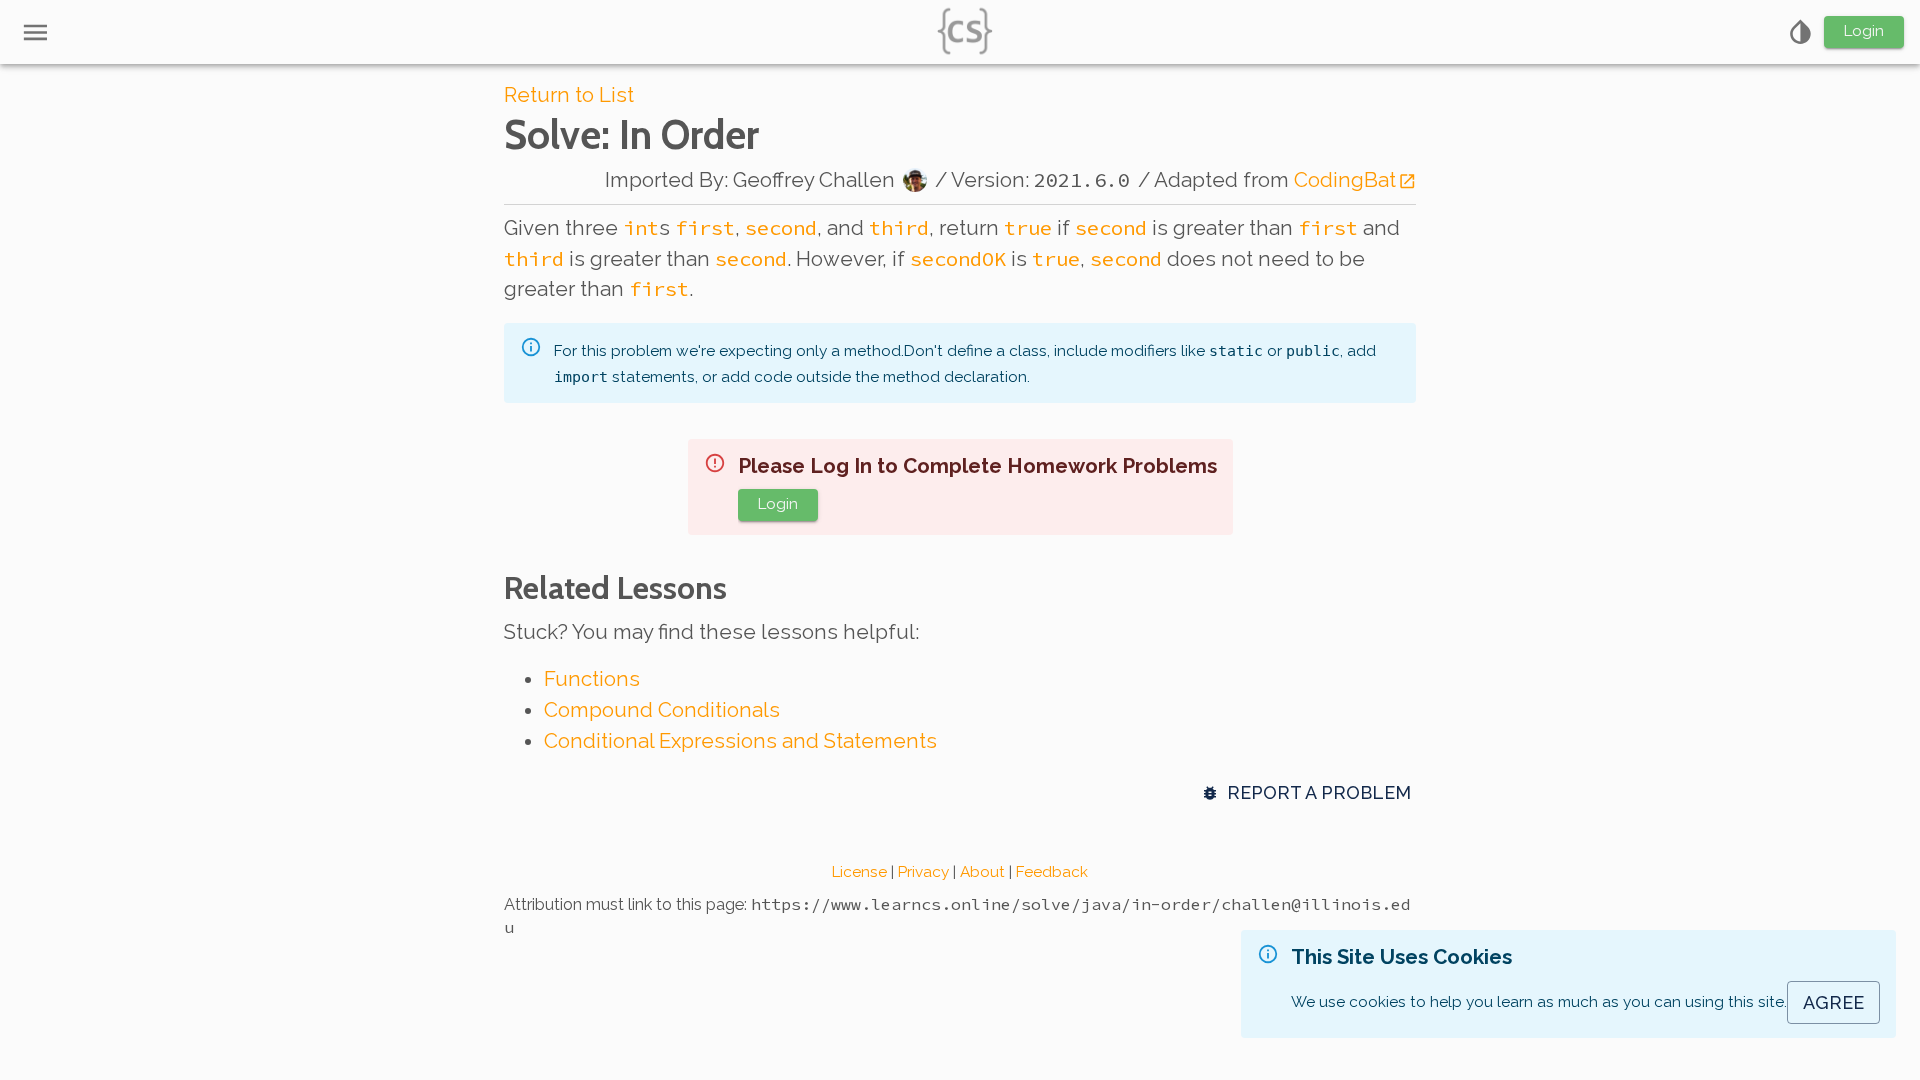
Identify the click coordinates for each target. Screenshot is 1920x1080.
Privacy (923, 872)
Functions (592, 679)
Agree (1833, 1002)
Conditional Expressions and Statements (740, 741)
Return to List (569, 95)
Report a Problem (1319, 792)
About (982, 872)
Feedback (1052, 872)
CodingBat (1345, 180)
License (859, 872)
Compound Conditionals (662, 710)
